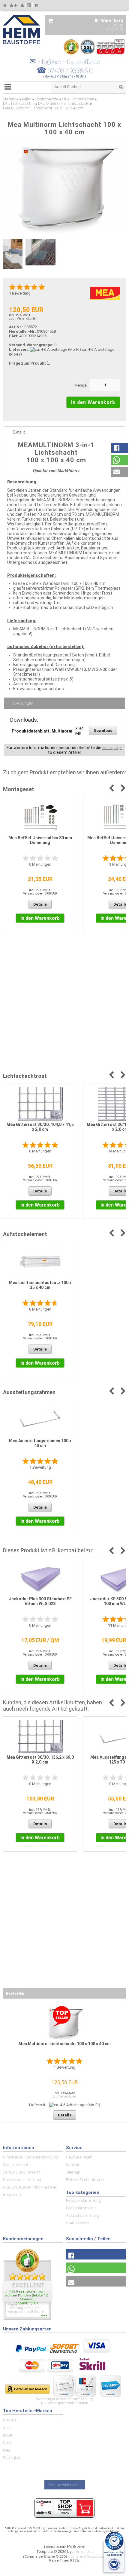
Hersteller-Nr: (22, 331)
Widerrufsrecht (16, 2165)
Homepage (112, 748)
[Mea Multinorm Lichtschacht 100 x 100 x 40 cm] (64, 187)
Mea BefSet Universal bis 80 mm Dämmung (40, 840)
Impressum (13, 2195)
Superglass (12, 2458)
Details (19, 432)
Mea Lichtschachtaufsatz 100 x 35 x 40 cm (40, 1285)
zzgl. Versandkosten (23, 318)
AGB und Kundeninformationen (30, 2187)
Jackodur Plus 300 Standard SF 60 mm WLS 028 (40, 1601)
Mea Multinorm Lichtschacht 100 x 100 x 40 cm (65, 2044)
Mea (7, 2450)
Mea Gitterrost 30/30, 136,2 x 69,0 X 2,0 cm (40, 1760)
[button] (120, 448)
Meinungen (23, 703)
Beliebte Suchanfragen (85, 2180)
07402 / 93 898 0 (70, 71)
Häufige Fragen (79, 2157)
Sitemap (73, 2172)
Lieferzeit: (19, 349)
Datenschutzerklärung (22, 2180)
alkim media (83, 2552)
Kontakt (73, 2165)
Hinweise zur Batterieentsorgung (31, 2157)
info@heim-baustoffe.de (65, 62)
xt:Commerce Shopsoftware (87, 2557)
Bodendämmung (81, 2208)
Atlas (7, 2428)
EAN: (14, 336)
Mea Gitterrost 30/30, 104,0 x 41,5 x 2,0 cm (40, 1127)
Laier (7, 2443)
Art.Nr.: (16, 327)
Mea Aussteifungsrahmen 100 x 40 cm (40, 1443)
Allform (9, 2420)
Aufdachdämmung (83, 2215)
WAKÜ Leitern (78, 2223)
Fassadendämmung (83, 2200)
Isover (8, 2435)
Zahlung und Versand (22, 2172)
